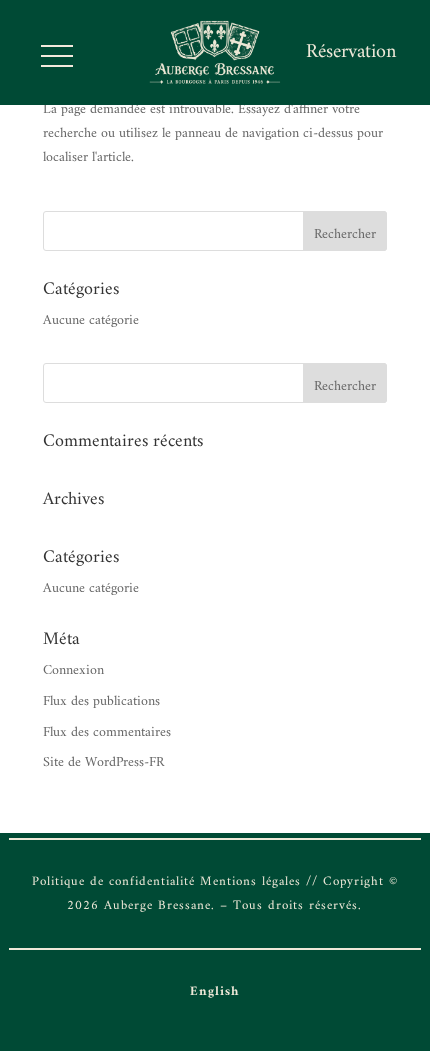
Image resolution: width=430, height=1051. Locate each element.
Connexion (73, 670)
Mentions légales (250, 881)
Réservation (351, 52)
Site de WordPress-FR (103, 762)
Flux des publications (101, 701)
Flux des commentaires (107, 732)
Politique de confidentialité (113, 881)
